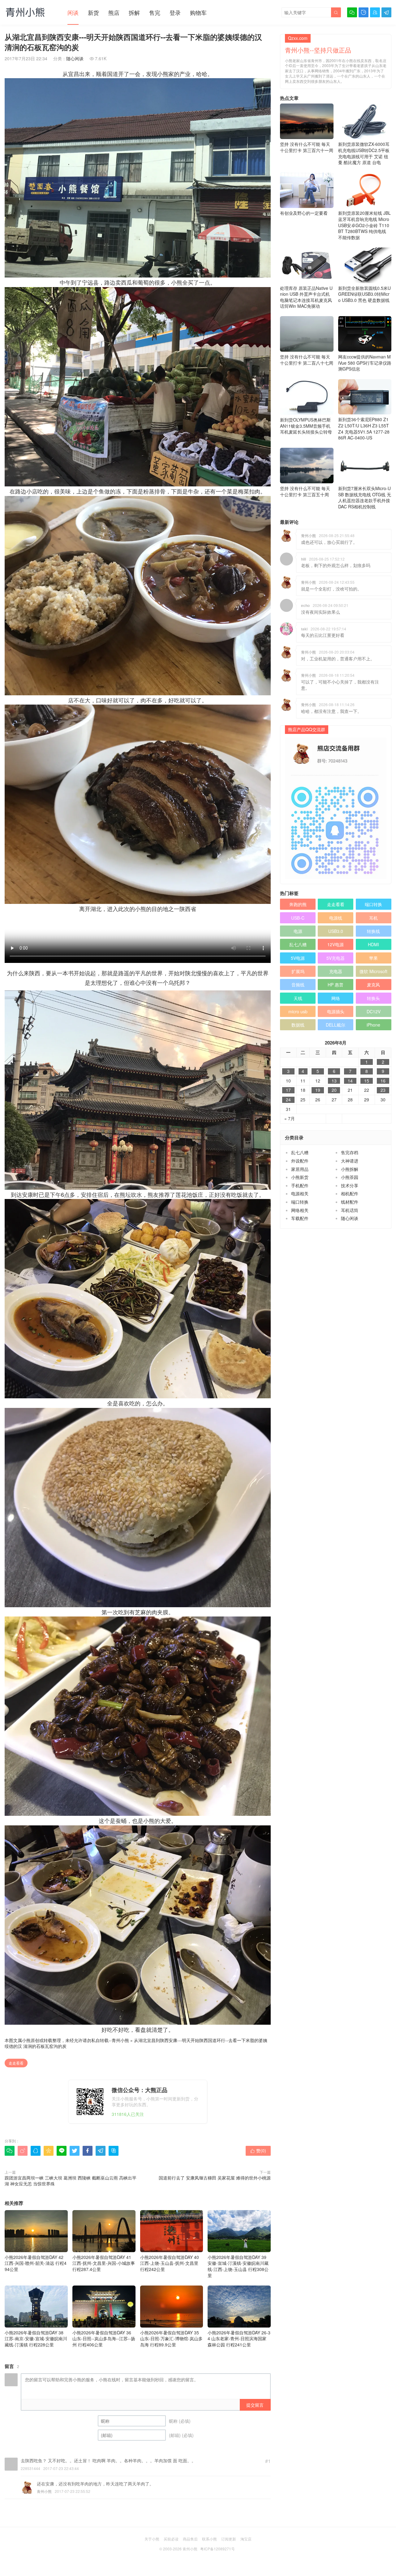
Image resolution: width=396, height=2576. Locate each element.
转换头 (373, 998)
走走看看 (16, 2063)
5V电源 (298, 958)
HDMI (373, 944)
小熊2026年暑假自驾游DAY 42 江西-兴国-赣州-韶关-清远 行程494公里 (36, 2263)
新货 (93, 12)
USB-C (298, 918)
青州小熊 (120, 2040)
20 (334, 1090)
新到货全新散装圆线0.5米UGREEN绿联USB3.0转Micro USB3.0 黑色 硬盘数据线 (364, 294)
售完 (155, 12)
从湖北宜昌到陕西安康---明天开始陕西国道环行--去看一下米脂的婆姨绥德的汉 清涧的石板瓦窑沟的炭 (136, 2043)
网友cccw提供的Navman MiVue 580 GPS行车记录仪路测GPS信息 (365, 363)
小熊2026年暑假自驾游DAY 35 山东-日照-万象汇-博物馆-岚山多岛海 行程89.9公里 (171, 2339)
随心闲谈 (75, 58)
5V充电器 (336, 958)
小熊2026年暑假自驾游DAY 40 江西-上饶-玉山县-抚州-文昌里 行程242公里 (170, 2263)
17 (288, 1090)
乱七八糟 (298, 944)
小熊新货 (300, 1177)
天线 (298, 998)
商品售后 (190, 2539)
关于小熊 (152, 2539)
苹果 (373, 958)
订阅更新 (229, 2539)
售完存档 (350, 1152)
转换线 (373, 931)
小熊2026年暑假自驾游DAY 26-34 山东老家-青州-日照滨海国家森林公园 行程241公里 (239, 2339)
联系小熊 (209, 2539)
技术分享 (350, 1185)
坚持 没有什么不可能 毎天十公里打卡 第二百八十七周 (307, 360)
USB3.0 (336, 931)
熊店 (114, 12)
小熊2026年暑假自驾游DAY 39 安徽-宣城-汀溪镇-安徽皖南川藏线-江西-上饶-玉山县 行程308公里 (238, 2266)
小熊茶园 (350, 1177)
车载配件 (300, 1218)
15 (367, 1081)
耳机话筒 (350, 1210)
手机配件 (300, 1185)
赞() (258, 2150)
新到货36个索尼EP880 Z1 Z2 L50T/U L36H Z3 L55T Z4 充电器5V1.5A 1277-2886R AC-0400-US (364, 428)
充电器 (336, 971)
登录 (175, 12)
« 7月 (290, 1119)
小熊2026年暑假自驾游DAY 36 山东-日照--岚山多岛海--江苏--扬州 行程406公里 (104, 2339)
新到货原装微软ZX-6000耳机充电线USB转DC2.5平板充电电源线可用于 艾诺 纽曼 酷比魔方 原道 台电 (364, 153)
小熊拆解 (350, 1169)
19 (318, 1090)
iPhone (373, 1025)
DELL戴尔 (336, 1025)
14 (350, 1081)
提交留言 (255, 2405)
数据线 (298, 1025)
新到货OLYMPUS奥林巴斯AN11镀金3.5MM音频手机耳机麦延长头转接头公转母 (306, 426)
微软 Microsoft (373, 971)
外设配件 (300, 1161)
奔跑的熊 (298, 904)
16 (383, 1081)
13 (334, 1081)
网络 (336, 998)
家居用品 (300, 1169)
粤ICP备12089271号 (217, 2549)
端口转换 (373, 904)
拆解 (134, 12)
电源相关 (300, 1193)
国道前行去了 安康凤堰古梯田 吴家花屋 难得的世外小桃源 (215, 2178)
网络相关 (300, 1210)
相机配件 (350, 1193)
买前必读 (171, 2539)
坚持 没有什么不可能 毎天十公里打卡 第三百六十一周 (307, 147)
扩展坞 (298, 971)
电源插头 (336, 1011)
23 (383, 1090)
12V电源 (336, 944)
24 (288, 1100)
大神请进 (350, 1161)
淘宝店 (246, 2539)
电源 (298, 931)
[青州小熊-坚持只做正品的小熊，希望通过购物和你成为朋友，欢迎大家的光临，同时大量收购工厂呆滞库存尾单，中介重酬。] (25, 12)
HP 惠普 (336, 985)
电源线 (336, 918)
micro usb (298, 1011)
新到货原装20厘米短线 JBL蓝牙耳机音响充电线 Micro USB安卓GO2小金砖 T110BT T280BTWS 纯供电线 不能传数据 (364, 225)
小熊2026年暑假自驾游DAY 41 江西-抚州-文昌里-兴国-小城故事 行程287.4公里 (104, 2263)
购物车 (198, 12)
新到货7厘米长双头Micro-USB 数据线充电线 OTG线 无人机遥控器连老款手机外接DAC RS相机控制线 (365, 497)
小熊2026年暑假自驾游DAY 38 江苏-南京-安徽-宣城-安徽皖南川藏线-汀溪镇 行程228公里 (36, 2339)
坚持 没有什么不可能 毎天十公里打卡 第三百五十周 (305, 491)
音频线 (298, 985)
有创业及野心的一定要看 (304, 213)
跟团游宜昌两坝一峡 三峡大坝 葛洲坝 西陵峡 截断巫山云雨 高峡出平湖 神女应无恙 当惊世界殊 (71, 2181)
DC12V (374, 1011)
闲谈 (73, 12)
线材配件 (350, 1202)
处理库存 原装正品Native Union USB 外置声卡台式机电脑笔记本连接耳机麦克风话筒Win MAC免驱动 (306, 297)
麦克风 (373, 985)
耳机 (373, 918)
